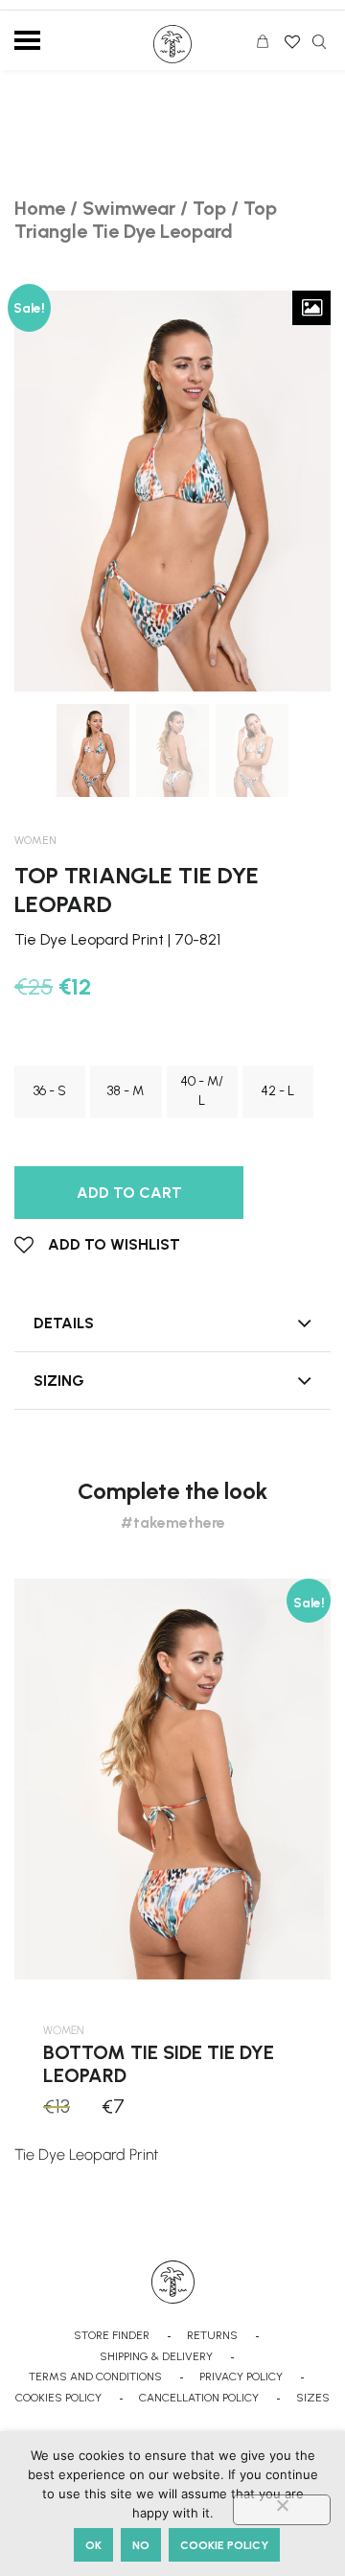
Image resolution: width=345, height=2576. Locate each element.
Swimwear (129, 208)
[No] (282, 2510)
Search (319, 42)
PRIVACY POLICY (241, 2377)
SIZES (313, 2398)
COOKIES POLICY (58, 2398)
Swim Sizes (55, 1050)
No (141, 2545)
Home (40, 208)
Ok (93, 2545)
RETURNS (212, 2335)
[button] (97, 1245)
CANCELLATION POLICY (199, 2398)
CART (267, 44)
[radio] (50, 1092)
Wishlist (291, 35)
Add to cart (129, 1193)
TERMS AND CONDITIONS (95, 2377)
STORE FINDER (112, 2335)
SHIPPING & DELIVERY (156, 2356)
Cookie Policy (224, 2545)
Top (209, 208)
